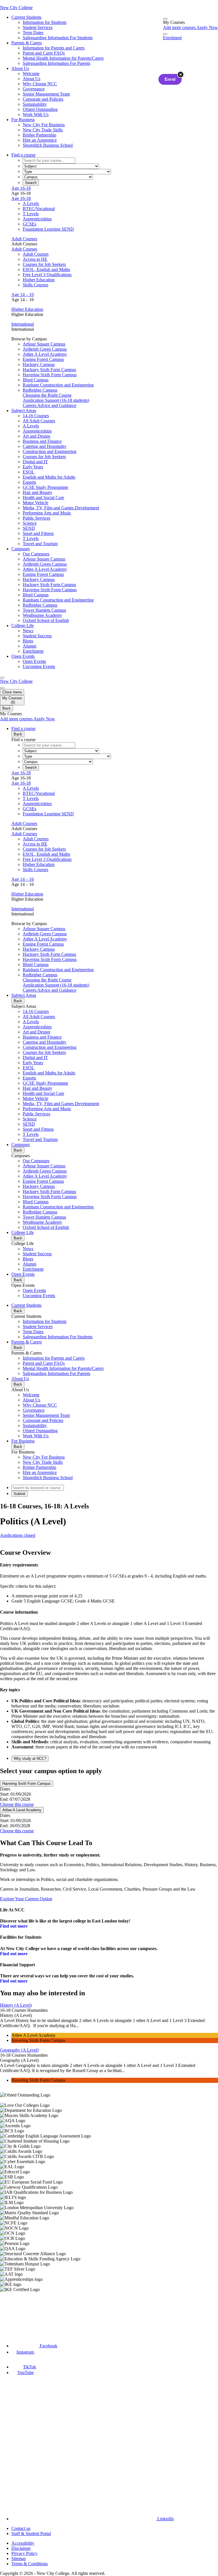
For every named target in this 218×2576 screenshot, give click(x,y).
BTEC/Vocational (39, 209)
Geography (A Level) (19, 2050)
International (23, 324)
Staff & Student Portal (31, 2533)
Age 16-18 (21, 188)
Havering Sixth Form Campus (27, 1784)
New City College (16, 681)
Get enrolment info (17, 1540)
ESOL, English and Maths (46, 269)
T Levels (31, 214)
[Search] (165, 34)
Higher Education (39, 280)
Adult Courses (24, 239)
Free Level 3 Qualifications (47, 275)
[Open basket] (165, 19)
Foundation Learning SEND (48, 229)
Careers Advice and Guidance (50, 405)
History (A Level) (16, 2005)
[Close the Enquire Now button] (181, 75)
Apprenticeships (37, 219)
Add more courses (180, 27)
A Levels (31, 203)
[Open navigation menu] (2, 678)
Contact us (21, 2528)
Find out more (14, 1926)
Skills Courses (35, 285)
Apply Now (207, 27)
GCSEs (30, 224)
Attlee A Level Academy (22, 1810)
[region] (109, 2192)
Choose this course (17, 1804)
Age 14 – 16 (23, 294)
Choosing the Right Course (47, 395)
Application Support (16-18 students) (56, 400)
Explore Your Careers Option (26, 1899)
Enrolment (172, 38)
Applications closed (18, 1535)
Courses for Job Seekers (44, 264)
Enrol (170, 79)
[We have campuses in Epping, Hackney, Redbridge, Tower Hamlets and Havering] (28, 2313)
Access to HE (35, 259)
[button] (115, 1758)
